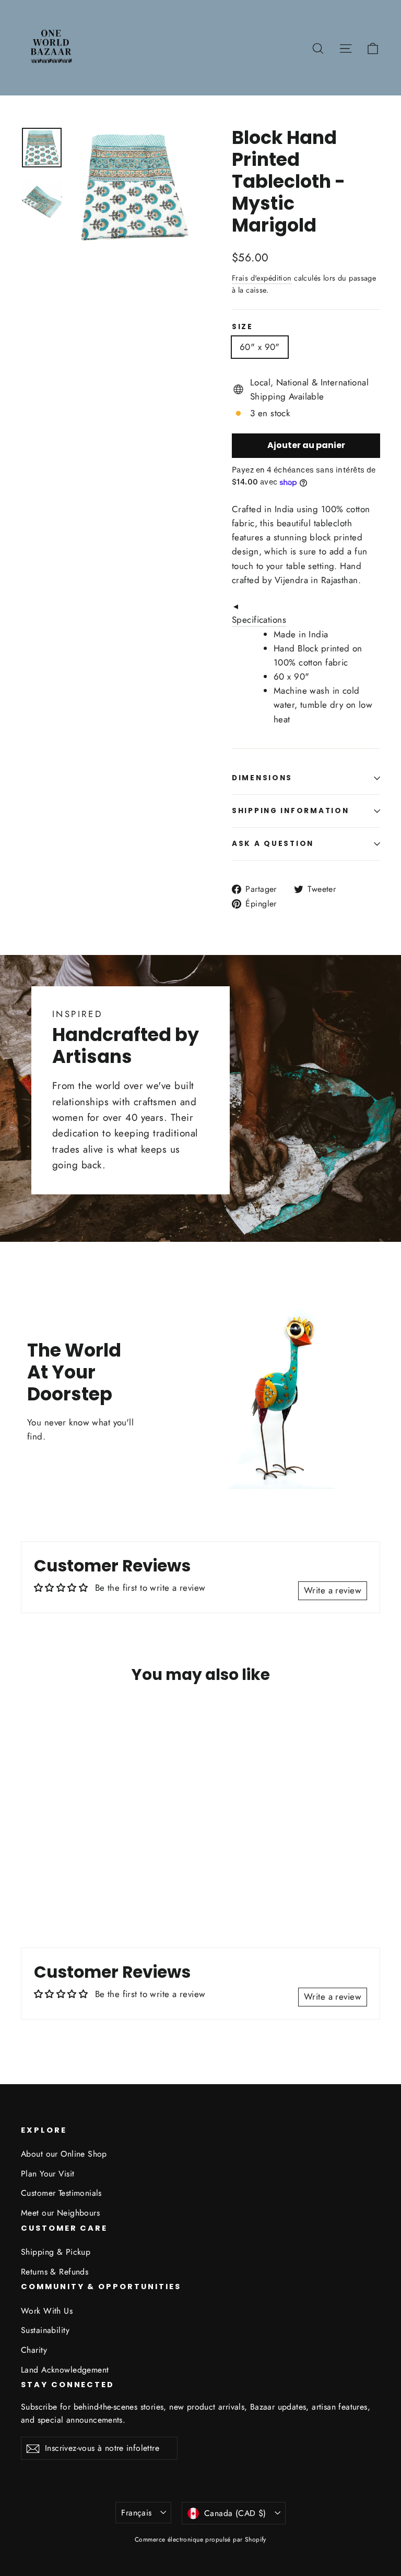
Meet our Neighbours (60, 2213)
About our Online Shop (64, 2154)
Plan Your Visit (48, 2174)
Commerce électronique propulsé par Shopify (200, 2539)
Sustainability (45, 2330)
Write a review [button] (333, 1590)
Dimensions (262, 778)
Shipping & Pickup (56, 2252)
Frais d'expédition (262, 278)
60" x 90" (260, 347)
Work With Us (47, 2311)
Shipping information (290, 811)
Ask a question (273, 844)
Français (136, 2513)
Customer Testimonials (61, 2193)
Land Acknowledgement (65, 2370)
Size (243, 327)
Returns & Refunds (55, 2272)
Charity (34, 2350)
